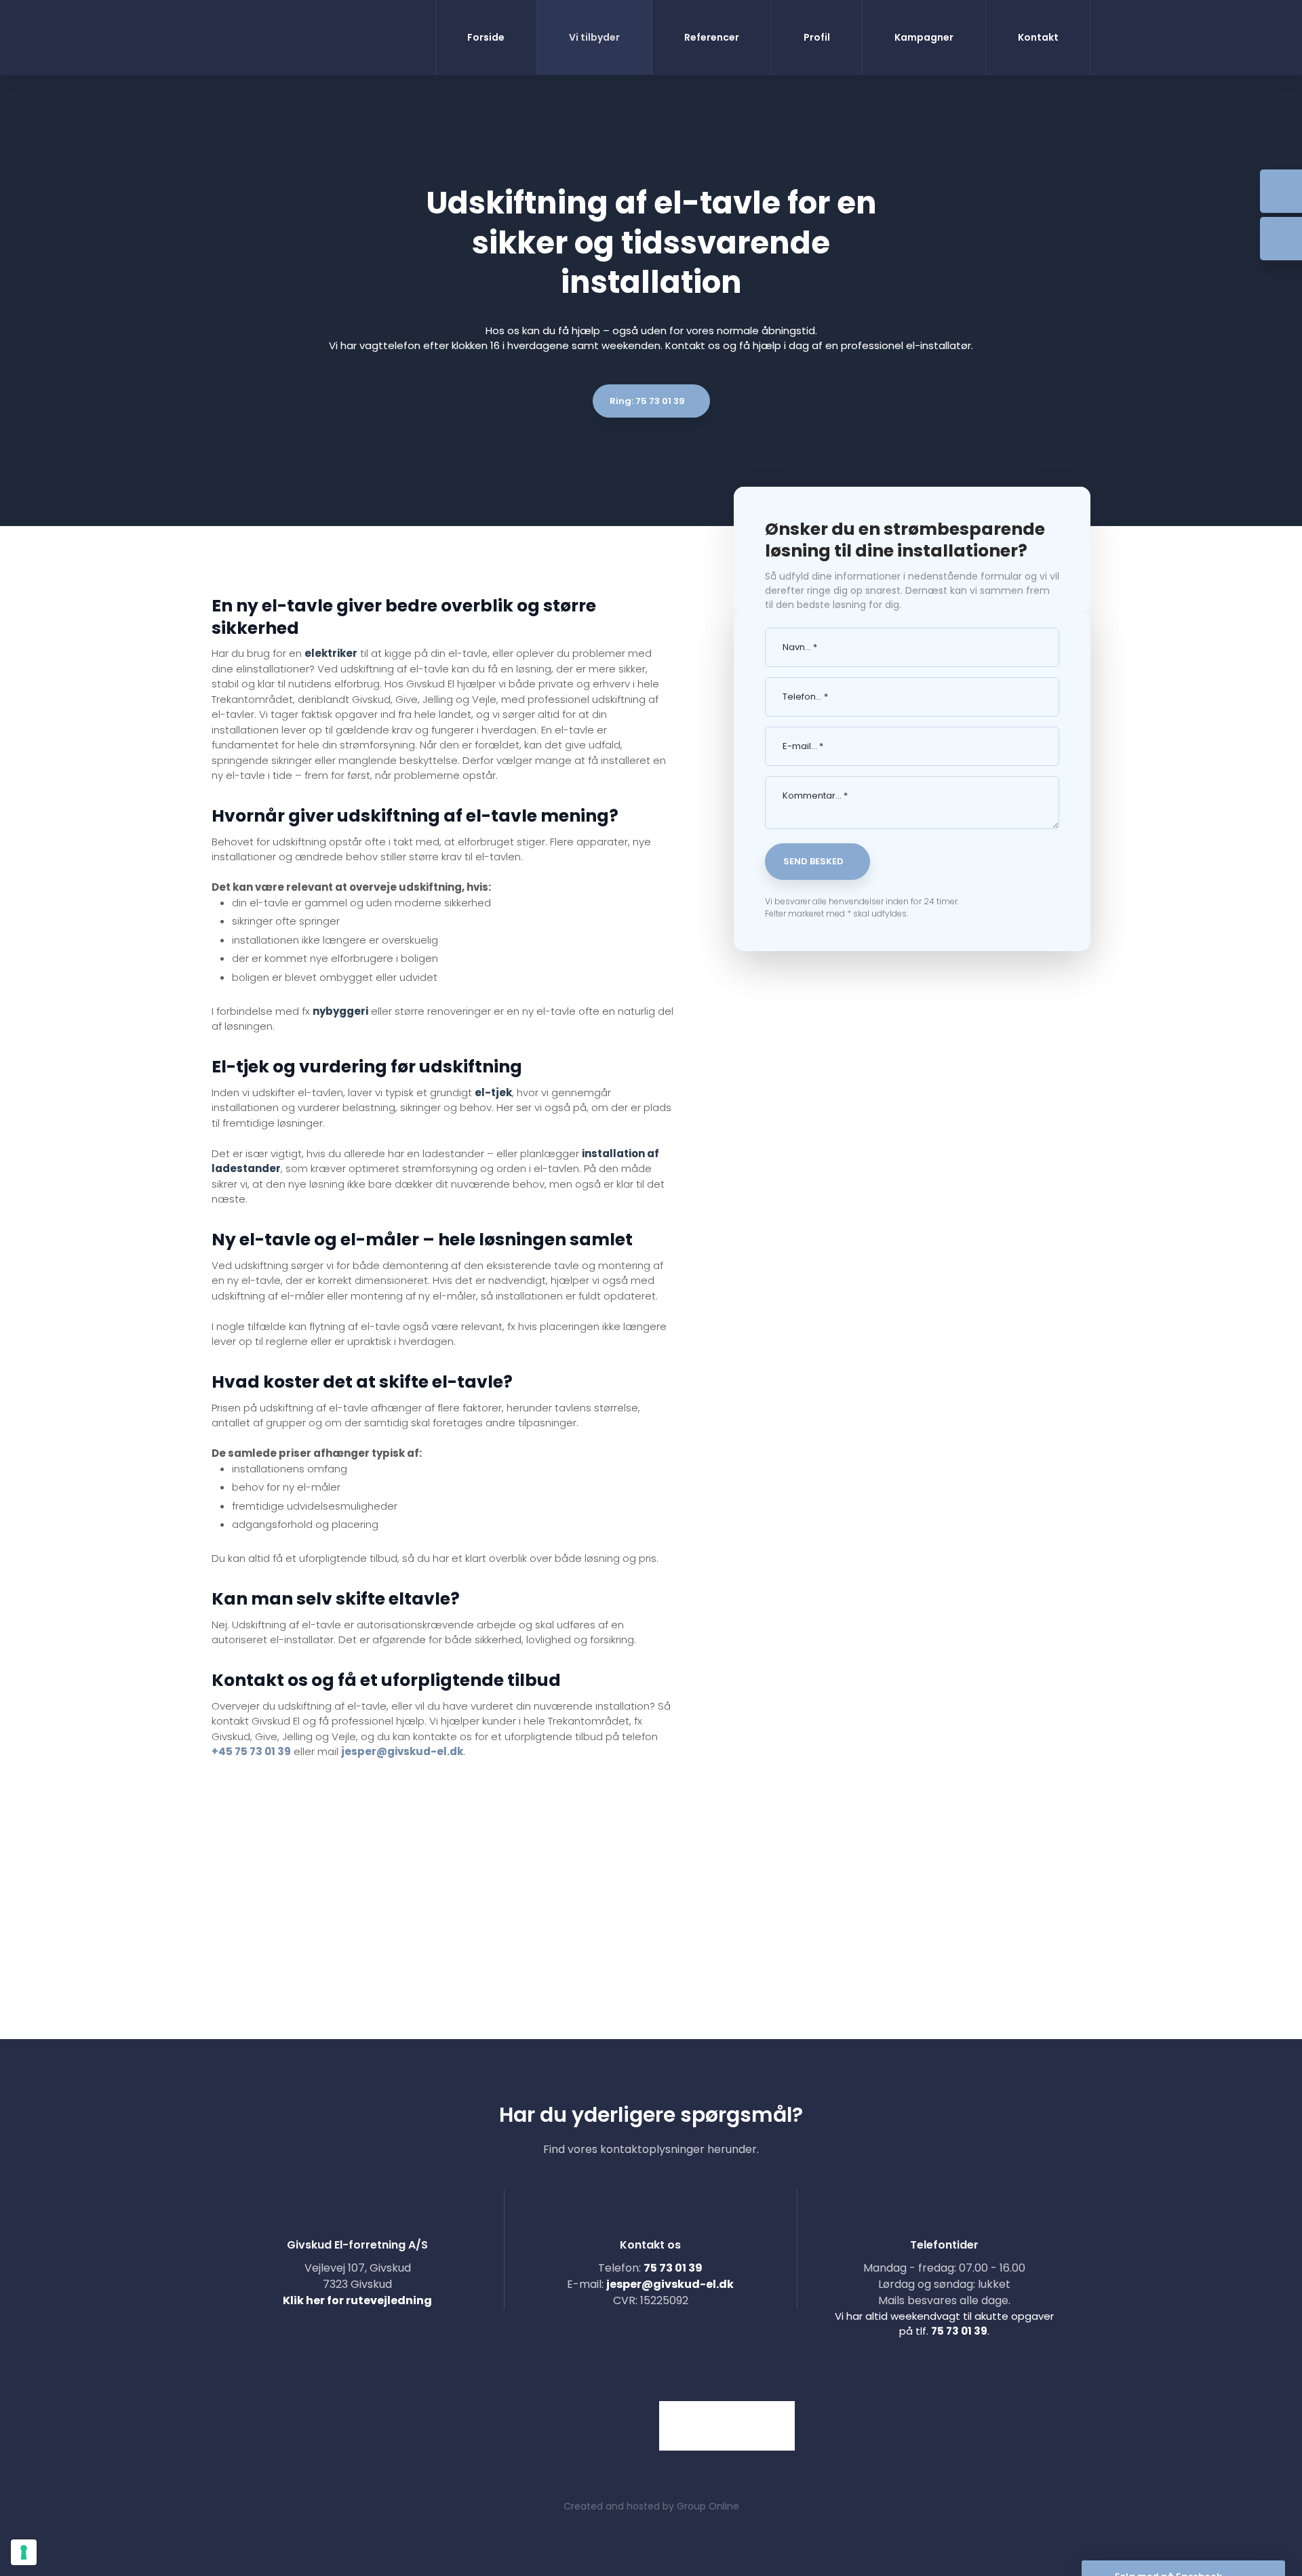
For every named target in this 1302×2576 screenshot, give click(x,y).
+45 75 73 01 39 (251, 1751)
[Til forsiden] (266, 38)
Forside (486, 37)
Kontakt (1038, 37)
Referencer (712, 37)
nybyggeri (340, 1011)
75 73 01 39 (673, 2268)
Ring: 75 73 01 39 (647, 401)
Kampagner (924, 37)
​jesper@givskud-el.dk (670, 2284)
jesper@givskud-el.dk (402, 1751)
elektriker (331, 653)
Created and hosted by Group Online (651, 2506)
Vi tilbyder (594, 37)
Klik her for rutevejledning (357, 2300)
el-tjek (493, 1092)
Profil (817, 37)
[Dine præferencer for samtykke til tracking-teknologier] (24, 2552)
